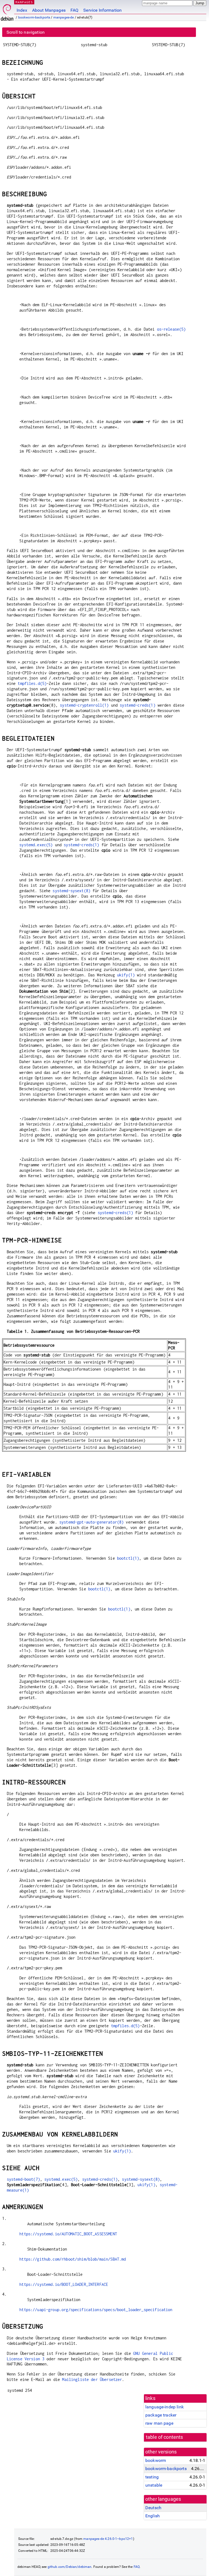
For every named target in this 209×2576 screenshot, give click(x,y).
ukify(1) (126, 975)
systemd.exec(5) (36, 845)
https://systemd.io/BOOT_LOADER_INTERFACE (64, 2284)
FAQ (74, 10)
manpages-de (64, 17)
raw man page (159, 2423)
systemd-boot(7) (23, 2179)
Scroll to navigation (26, 32)
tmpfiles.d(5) (32, 683)
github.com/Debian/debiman (70, 2567)
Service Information (102, 10)
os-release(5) (171, 329)
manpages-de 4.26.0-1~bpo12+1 (108, 2539)
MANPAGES (24, 2)
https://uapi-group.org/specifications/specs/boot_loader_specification (96, 2310)
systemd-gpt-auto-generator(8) (91, 1522)
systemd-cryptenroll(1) (84, 705)
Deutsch (153, 2508)
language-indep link (165, 2407)
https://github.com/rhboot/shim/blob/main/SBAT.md (73, 2259)
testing (152, 2477)
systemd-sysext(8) (71, 891)
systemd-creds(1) (137, 705)
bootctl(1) (128, 1558)
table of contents (165, 2437)
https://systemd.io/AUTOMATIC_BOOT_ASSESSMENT (68, 2234)
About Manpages (49, 10)
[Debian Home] (7, 11)
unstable (154, 2485)
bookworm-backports (34, 17)
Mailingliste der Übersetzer (92, 2379)
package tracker (161, 2415)
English (153, 2516)
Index (22, 10)
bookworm (156, 2460)
